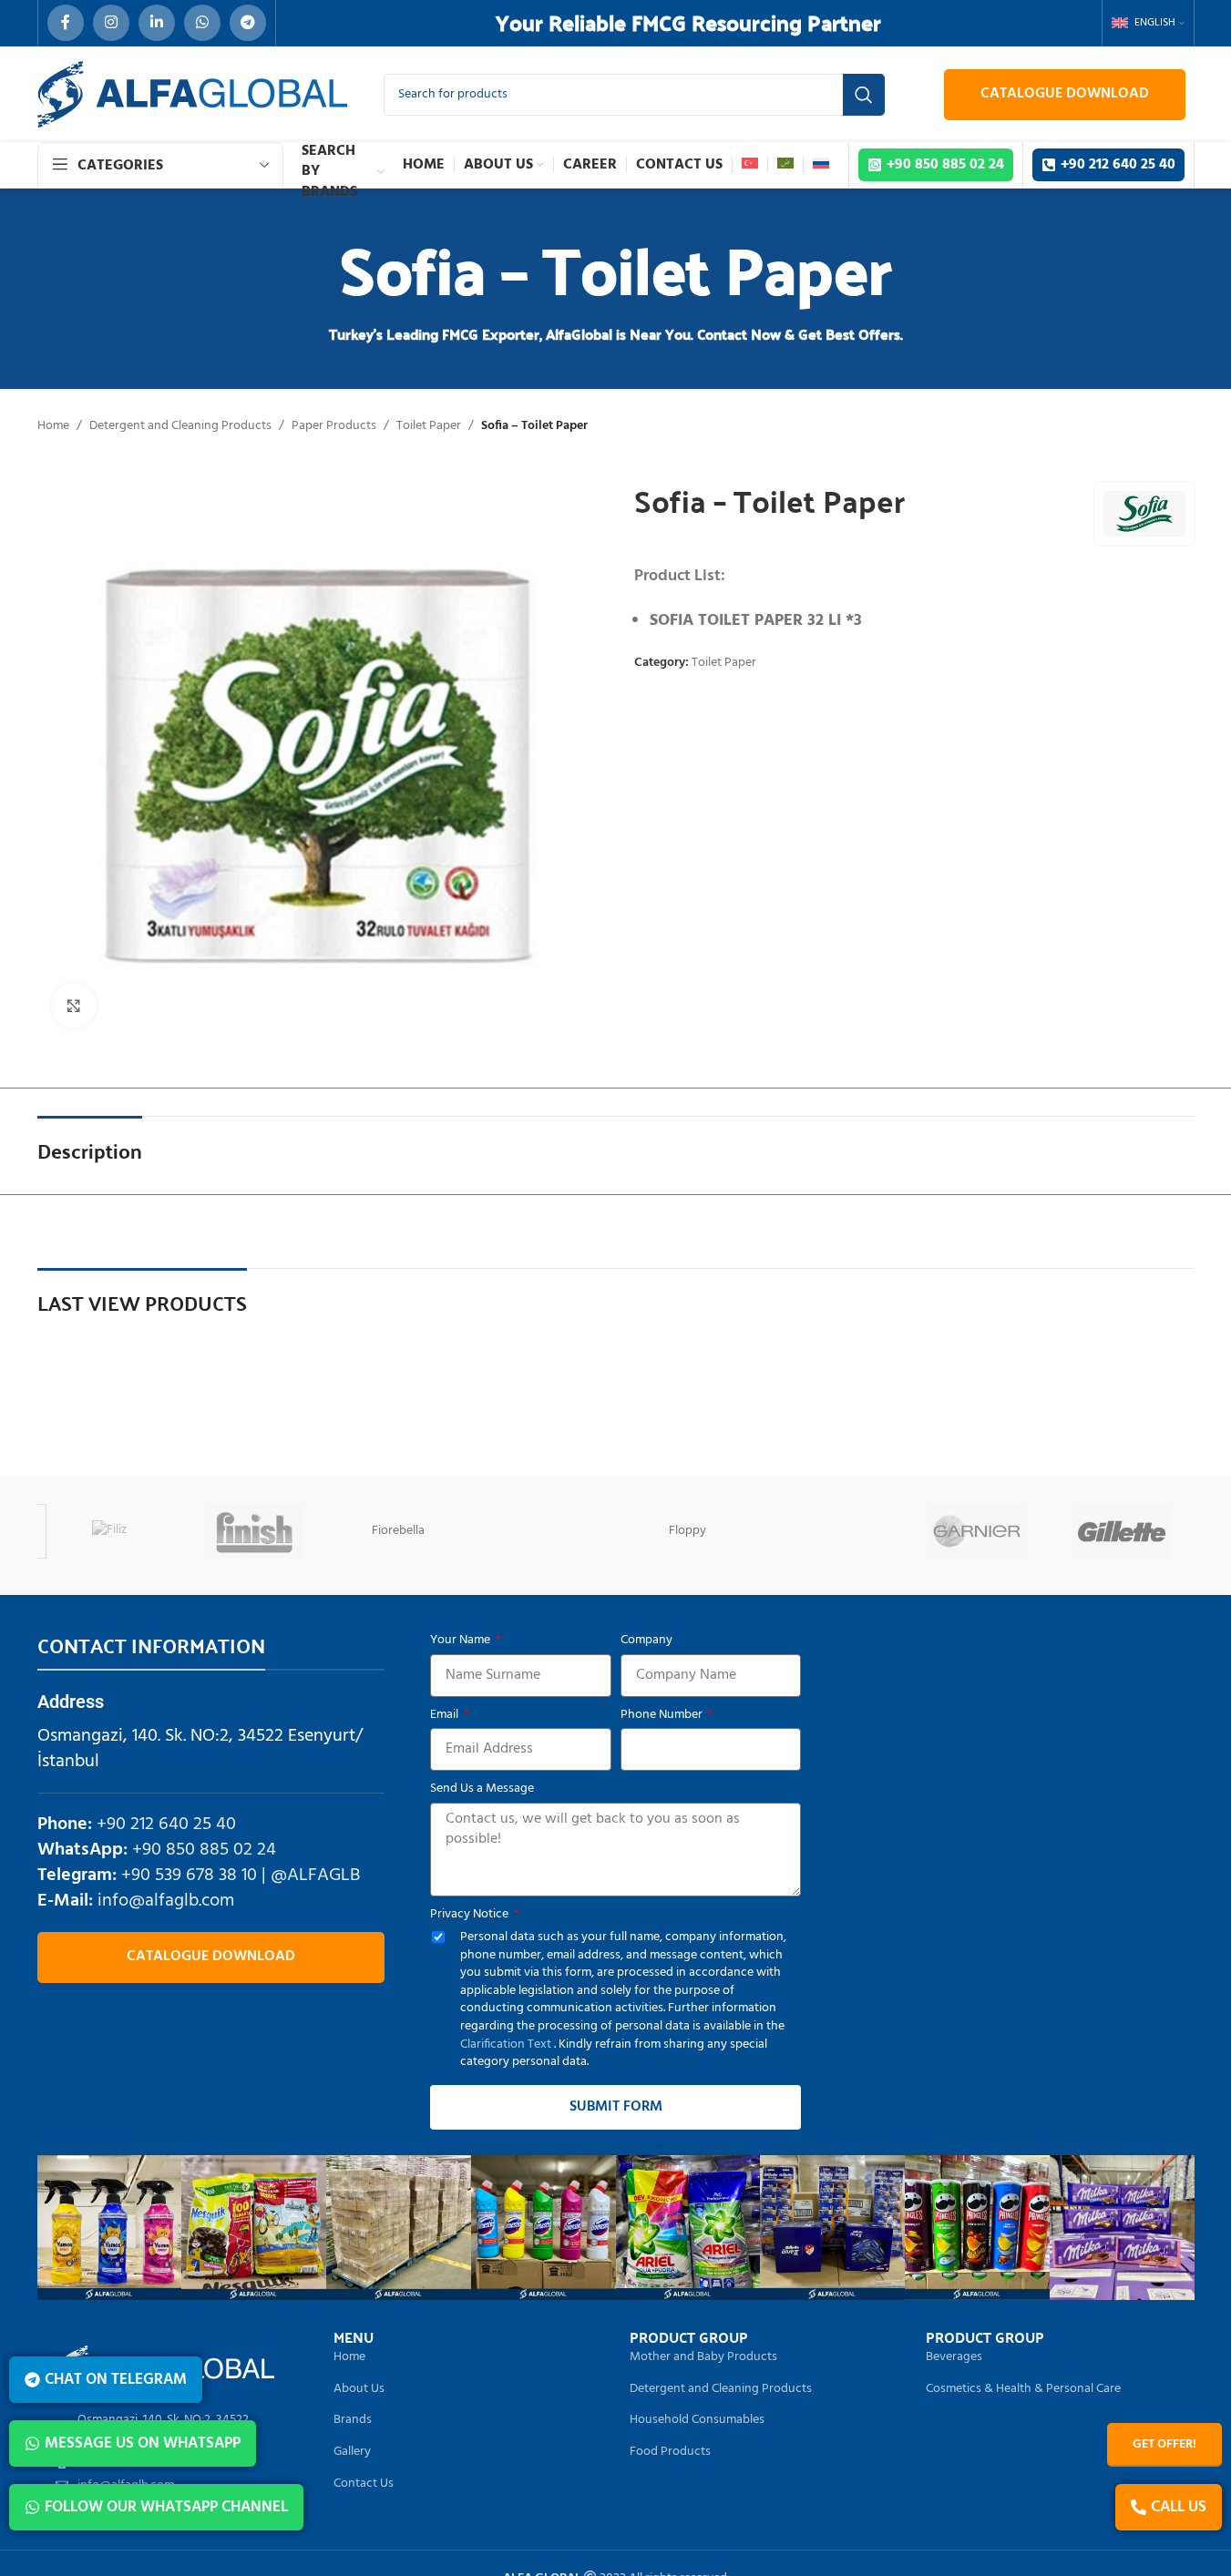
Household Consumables (697, 2420)
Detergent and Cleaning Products (180, 426)
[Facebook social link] (66, 23)
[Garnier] (977, 1531)
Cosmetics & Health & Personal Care (1023, 2389)
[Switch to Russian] (821, 165)
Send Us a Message (482, 1789)
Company (646, 1641)
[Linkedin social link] (157, 23)
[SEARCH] (864, 95)
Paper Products (334, 426)
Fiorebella (398, 1531)
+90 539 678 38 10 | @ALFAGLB (241, 1876)
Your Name (462, 1641)
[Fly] (832, 1531)
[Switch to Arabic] (785, 165)
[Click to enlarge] (74, 1006)
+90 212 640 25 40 (166, 1825)
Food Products (670, 2452)
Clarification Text (507, 2044)
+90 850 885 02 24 (204, 1850)
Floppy (687, 1531)
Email (446, 1715)
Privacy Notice (471, 1915)
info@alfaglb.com (166, 1901)
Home (53, 426)
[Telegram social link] (248, 23)
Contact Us (364, 2484)
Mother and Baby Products (703, 2357)
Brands (353, 2420)
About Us (359, 2389)
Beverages (954, 2357)
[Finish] (254, 1531)
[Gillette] (1122, 1531)
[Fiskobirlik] (544, 1531)
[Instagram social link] (111, 23)
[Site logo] (192, 94)
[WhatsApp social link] (202, 23)
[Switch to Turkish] (750, 165)
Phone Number (663, 1715)
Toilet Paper (429, 426)
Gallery (352, 2452)
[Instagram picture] (110, 2228)
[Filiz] (110, 1531)
